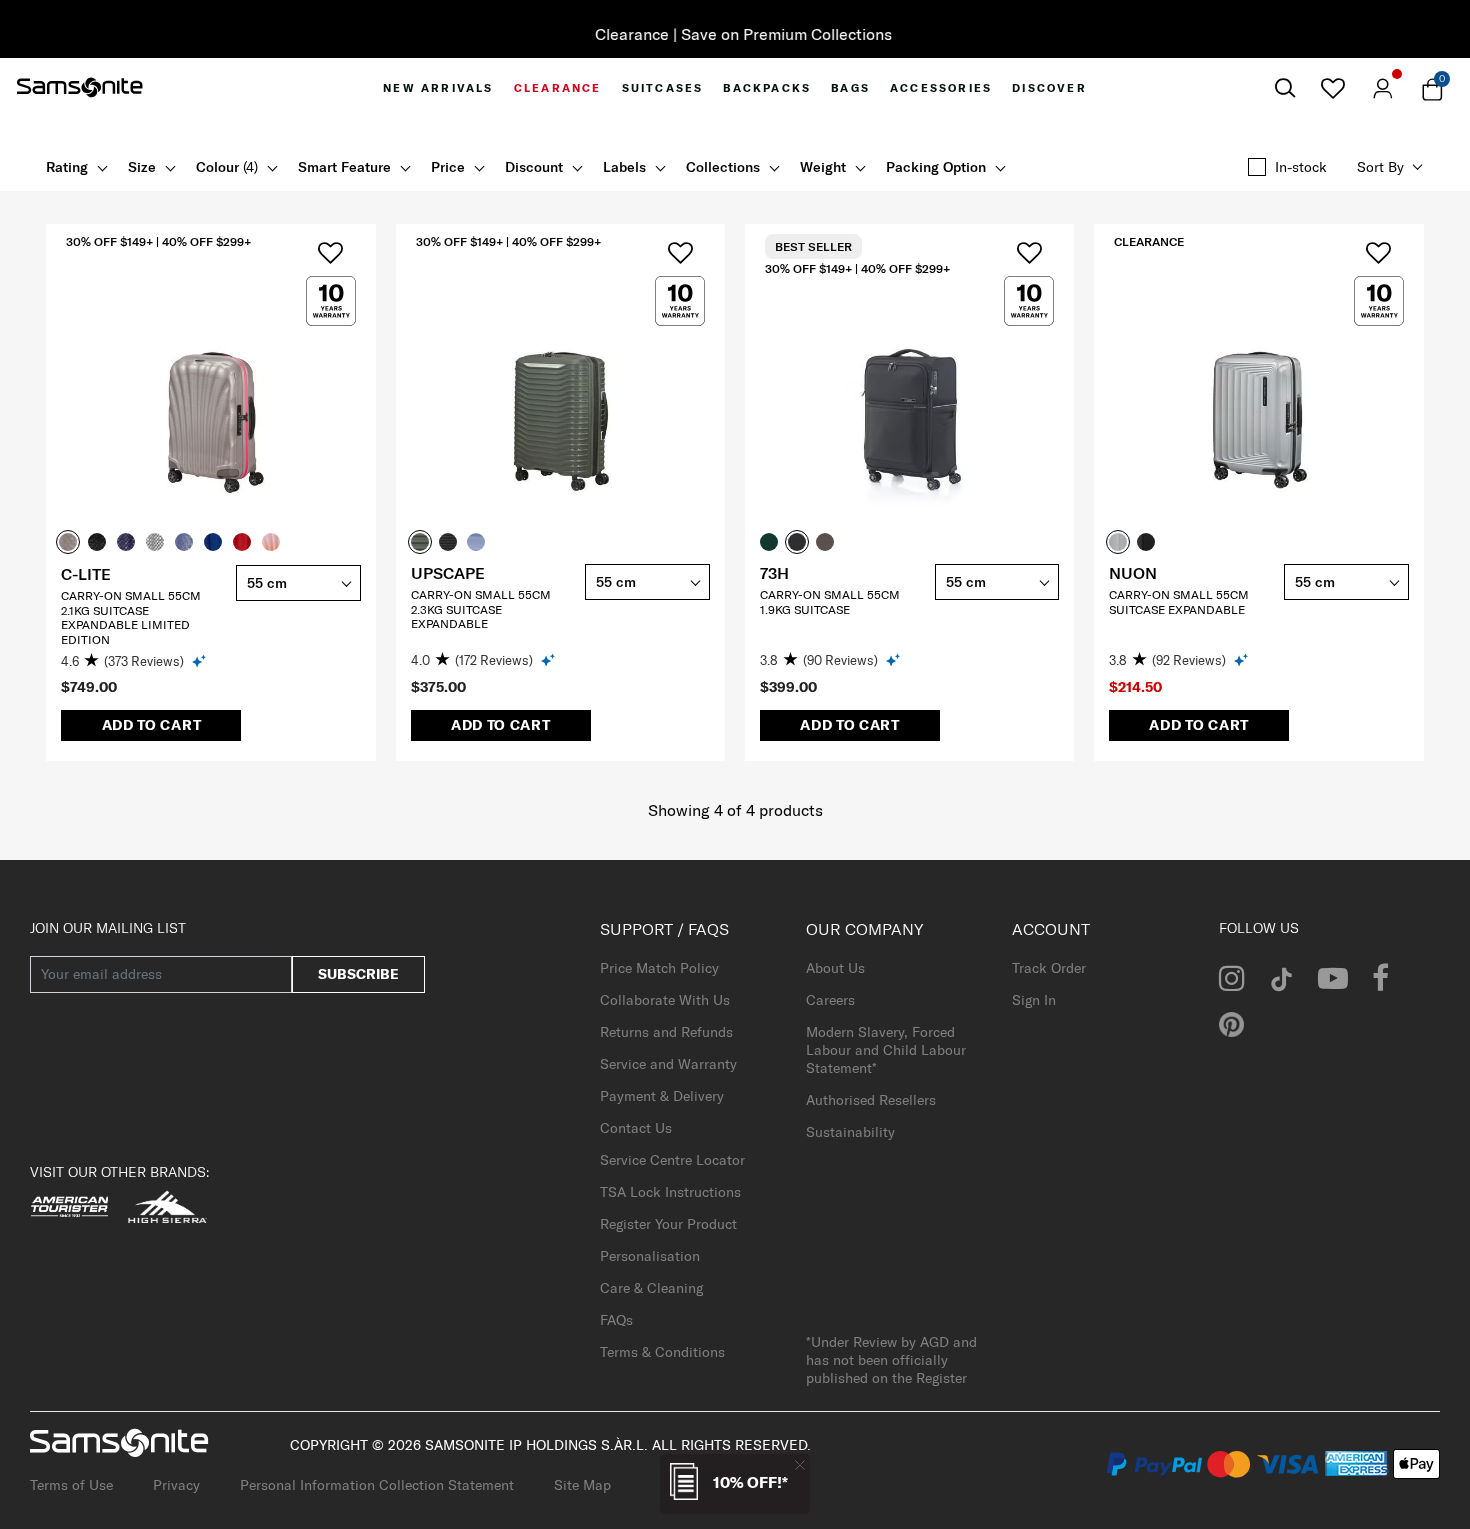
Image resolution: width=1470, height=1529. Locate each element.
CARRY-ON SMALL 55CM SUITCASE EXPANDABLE (1179, 601)
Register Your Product (668, 1224)
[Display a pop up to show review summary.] (200, 660)
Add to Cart (152, 725)
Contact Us (636, 1128)
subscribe (358, 974)
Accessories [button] (941, 88)
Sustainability (850, 1132)
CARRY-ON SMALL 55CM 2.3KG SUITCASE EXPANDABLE (481, 609)
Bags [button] (850, 88)
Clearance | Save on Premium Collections (735, 34)
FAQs (616, 1320)
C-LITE (86, 574)
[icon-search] (1285, 88)
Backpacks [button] (767, 88)
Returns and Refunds (666, 1032)
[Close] (800, 1464)
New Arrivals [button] (438, 88)
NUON (1133, 573)
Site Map (582, 1485)
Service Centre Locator (672, 1160)
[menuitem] (438, 88)
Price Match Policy (659, 968)
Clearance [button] (558, 88)
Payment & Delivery (662, 1096)
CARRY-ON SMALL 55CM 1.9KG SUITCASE (830, 601)
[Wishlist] (1332, 88)
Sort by (1380, 167)
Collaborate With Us (665, 1000)
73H (774, 573)
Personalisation (650, 1256)
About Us (835, 968)
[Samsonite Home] (80, 88)
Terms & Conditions (662, 1352)
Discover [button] (1049, 88)
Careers (830, 1000)
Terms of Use (71, 1485)
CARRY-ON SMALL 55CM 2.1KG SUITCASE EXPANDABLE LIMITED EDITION (131, 617)
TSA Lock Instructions (670, 1192)
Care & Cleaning (651, 1288)
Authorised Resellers (871, 1100)
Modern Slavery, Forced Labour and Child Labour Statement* (886, 1050)
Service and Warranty (668, 1064)
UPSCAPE (448, 573)
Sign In (1034, 1000)
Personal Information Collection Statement (377, 1485)
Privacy (176, 1485)
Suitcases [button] (663, 88)
